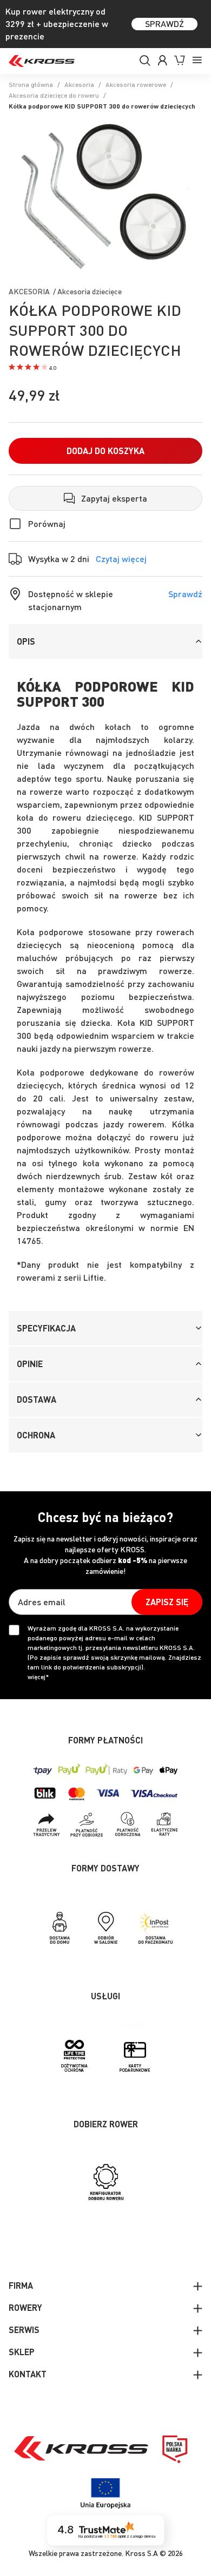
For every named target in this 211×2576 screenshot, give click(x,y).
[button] (32, 368)
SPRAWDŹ (164, 23)
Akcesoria (79, 84)
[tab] (105, 641)
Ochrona (36, 1435)
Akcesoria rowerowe (136, 84)
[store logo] (42, 61)
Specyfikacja (46, 1328)
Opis (26, 641)
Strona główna (31, 84)
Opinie (30, 1364)
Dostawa (37, 1399)
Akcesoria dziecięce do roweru (54, 95)
